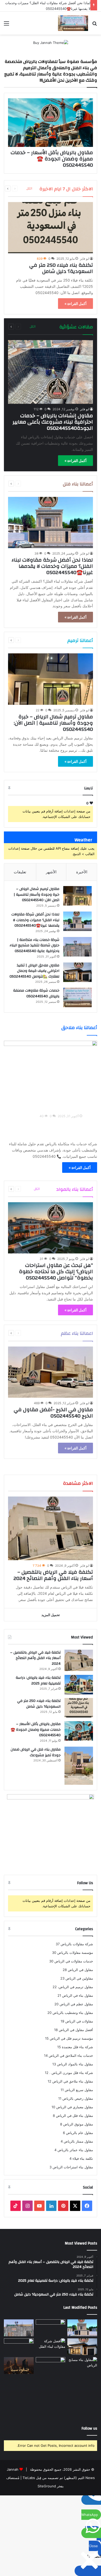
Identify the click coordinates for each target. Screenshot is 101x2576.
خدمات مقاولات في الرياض (74, 1961)
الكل (29, 188)
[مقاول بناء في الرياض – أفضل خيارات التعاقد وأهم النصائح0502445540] (51, 2366)
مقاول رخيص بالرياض (78, 2098)
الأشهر (51, 872)
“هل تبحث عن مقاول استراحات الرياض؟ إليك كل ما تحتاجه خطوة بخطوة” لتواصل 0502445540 (56, 1271)
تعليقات (20, 872)
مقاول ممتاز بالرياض (78, 2141)
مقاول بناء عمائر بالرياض (75, 2150)
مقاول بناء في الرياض (78, 1995)
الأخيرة (82, 872)
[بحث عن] (95, 25)
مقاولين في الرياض (79, 1978)
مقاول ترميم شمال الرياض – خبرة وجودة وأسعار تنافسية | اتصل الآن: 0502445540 (53, 723)
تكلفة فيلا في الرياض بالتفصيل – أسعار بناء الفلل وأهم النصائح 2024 (53, 1575)
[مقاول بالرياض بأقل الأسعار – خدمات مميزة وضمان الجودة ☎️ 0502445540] (50, 123)
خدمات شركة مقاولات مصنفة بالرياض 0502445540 (36, 993)
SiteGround (47, 2486)
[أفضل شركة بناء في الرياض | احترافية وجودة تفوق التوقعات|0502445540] (19, 2366)
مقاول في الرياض (80, 1970)
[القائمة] (6, 25)
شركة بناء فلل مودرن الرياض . (71, 2073)
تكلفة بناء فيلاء (83, 2158)
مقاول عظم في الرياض (76, 2004)
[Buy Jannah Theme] (51, 42)
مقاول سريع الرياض (79, 2090)
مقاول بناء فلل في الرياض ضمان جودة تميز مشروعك (36, 1752)
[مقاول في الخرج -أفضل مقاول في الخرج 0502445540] (50, 1372)
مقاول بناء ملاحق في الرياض (73, 2081)
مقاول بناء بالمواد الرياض (75, 2064)
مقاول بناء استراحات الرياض (73, 2167)
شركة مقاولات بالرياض (77, 1944)
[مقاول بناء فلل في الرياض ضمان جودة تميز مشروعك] (79, 1766)
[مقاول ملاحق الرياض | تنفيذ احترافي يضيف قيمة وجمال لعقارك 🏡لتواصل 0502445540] (77, 972)
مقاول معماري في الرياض (75, 2107)
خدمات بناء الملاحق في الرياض (71, 2055)
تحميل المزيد (51, 1615)
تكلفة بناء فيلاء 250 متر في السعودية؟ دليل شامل (61, 268)
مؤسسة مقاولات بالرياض (75, 1953)
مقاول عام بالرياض (80, 2133)
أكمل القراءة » (75, 304)
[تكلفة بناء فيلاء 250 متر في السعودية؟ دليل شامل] (50, 228)
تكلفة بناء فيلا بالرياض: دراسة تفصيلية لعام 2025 (38, 1681)
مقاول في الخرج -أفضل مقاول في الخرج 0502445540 (53, 1413)
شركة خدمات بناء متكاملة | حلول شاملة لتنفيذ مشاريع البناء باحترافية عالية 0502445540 (34, 945)
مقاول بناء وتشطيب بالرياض (73, 2013)
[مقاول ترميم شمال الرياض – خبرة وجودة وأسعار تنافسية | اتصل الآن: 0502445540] (50, 679)
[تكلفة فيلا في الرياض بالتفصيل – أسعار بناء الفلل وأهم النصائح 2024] (50, 1528)
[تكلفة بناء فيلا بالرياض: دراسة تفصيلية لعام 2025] (79, 1685)
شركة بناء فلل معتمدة (77, 2047)
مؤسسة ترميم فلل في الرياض (71, 2038)
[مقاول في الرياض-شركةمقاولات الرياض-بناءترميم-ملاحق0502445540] (73, 23)
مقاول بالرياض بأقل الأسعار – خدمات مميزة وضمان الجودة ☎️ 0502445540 (52, 159)
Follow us (89, 2428)
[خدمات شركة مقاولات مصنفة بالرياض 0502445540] (77, 997)
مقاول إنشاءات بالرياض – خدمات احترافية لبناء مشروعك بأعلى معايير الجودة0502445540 (53, 422)
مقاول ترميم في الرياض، (75, 1987)
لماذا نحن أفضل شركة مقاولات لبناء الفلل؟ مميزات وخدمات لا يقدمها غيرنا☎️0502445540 (52, 566)
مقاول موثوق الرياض (78, 2124)
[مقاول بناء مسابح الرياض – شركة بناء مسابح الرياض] (82, 2386)
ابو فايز (85, 259)
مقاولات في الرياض (79, 2021)
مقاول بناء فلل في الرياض (74, 2116)
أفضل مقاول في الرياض (76, 2030)
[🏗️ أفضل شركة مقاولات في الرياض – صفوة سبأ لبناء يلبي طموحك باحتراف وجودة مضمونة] (19, 2347)
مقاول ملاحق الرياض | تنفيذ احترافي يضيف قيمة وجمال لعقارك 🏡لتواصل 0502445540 (34, 971)
